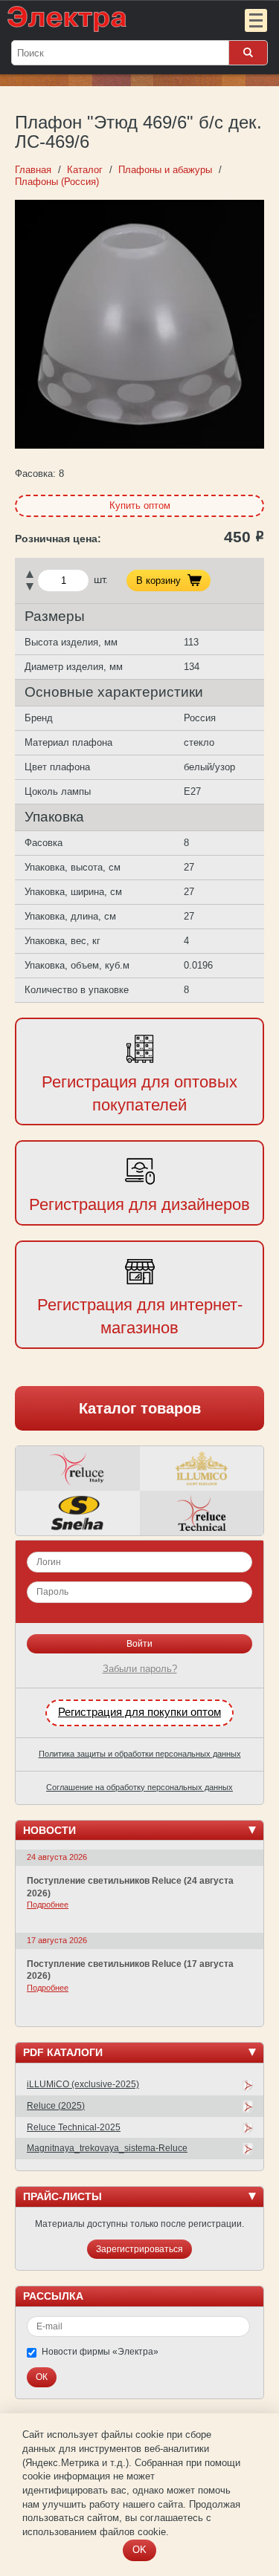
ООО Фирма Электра (110, 19)
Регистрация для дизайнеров (139, 1204)
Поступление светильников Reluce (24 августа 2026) (130, 1887)
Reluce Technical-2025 (74, 2127)
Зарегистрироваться (139, 2249)
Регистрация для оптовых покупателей (139, 1093)
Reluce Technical (202, 1513)
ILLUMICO (202, 1468)
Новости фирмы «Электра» (100, 2352)
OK (139, 2550)
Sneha (78, 1513)
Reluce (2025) (56, 2106)
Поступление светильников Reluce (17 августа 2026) (130, 1970)
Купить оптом (140, 505)
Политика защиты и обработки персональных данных (140, 1754)
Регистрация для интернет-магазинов (140, 1316)
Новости (49, 1830)
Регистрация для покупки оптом (139, 1712)
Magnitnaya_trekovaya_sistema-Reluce (107, 2148)
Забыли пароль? (140, 1669)
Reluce (78, 1468)
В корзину (158, 580)
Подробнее (48, 1905)
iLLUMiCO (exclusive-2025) (83, 2084)
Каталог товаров (140, 1408)
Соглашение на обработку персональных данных (139, 1787)
